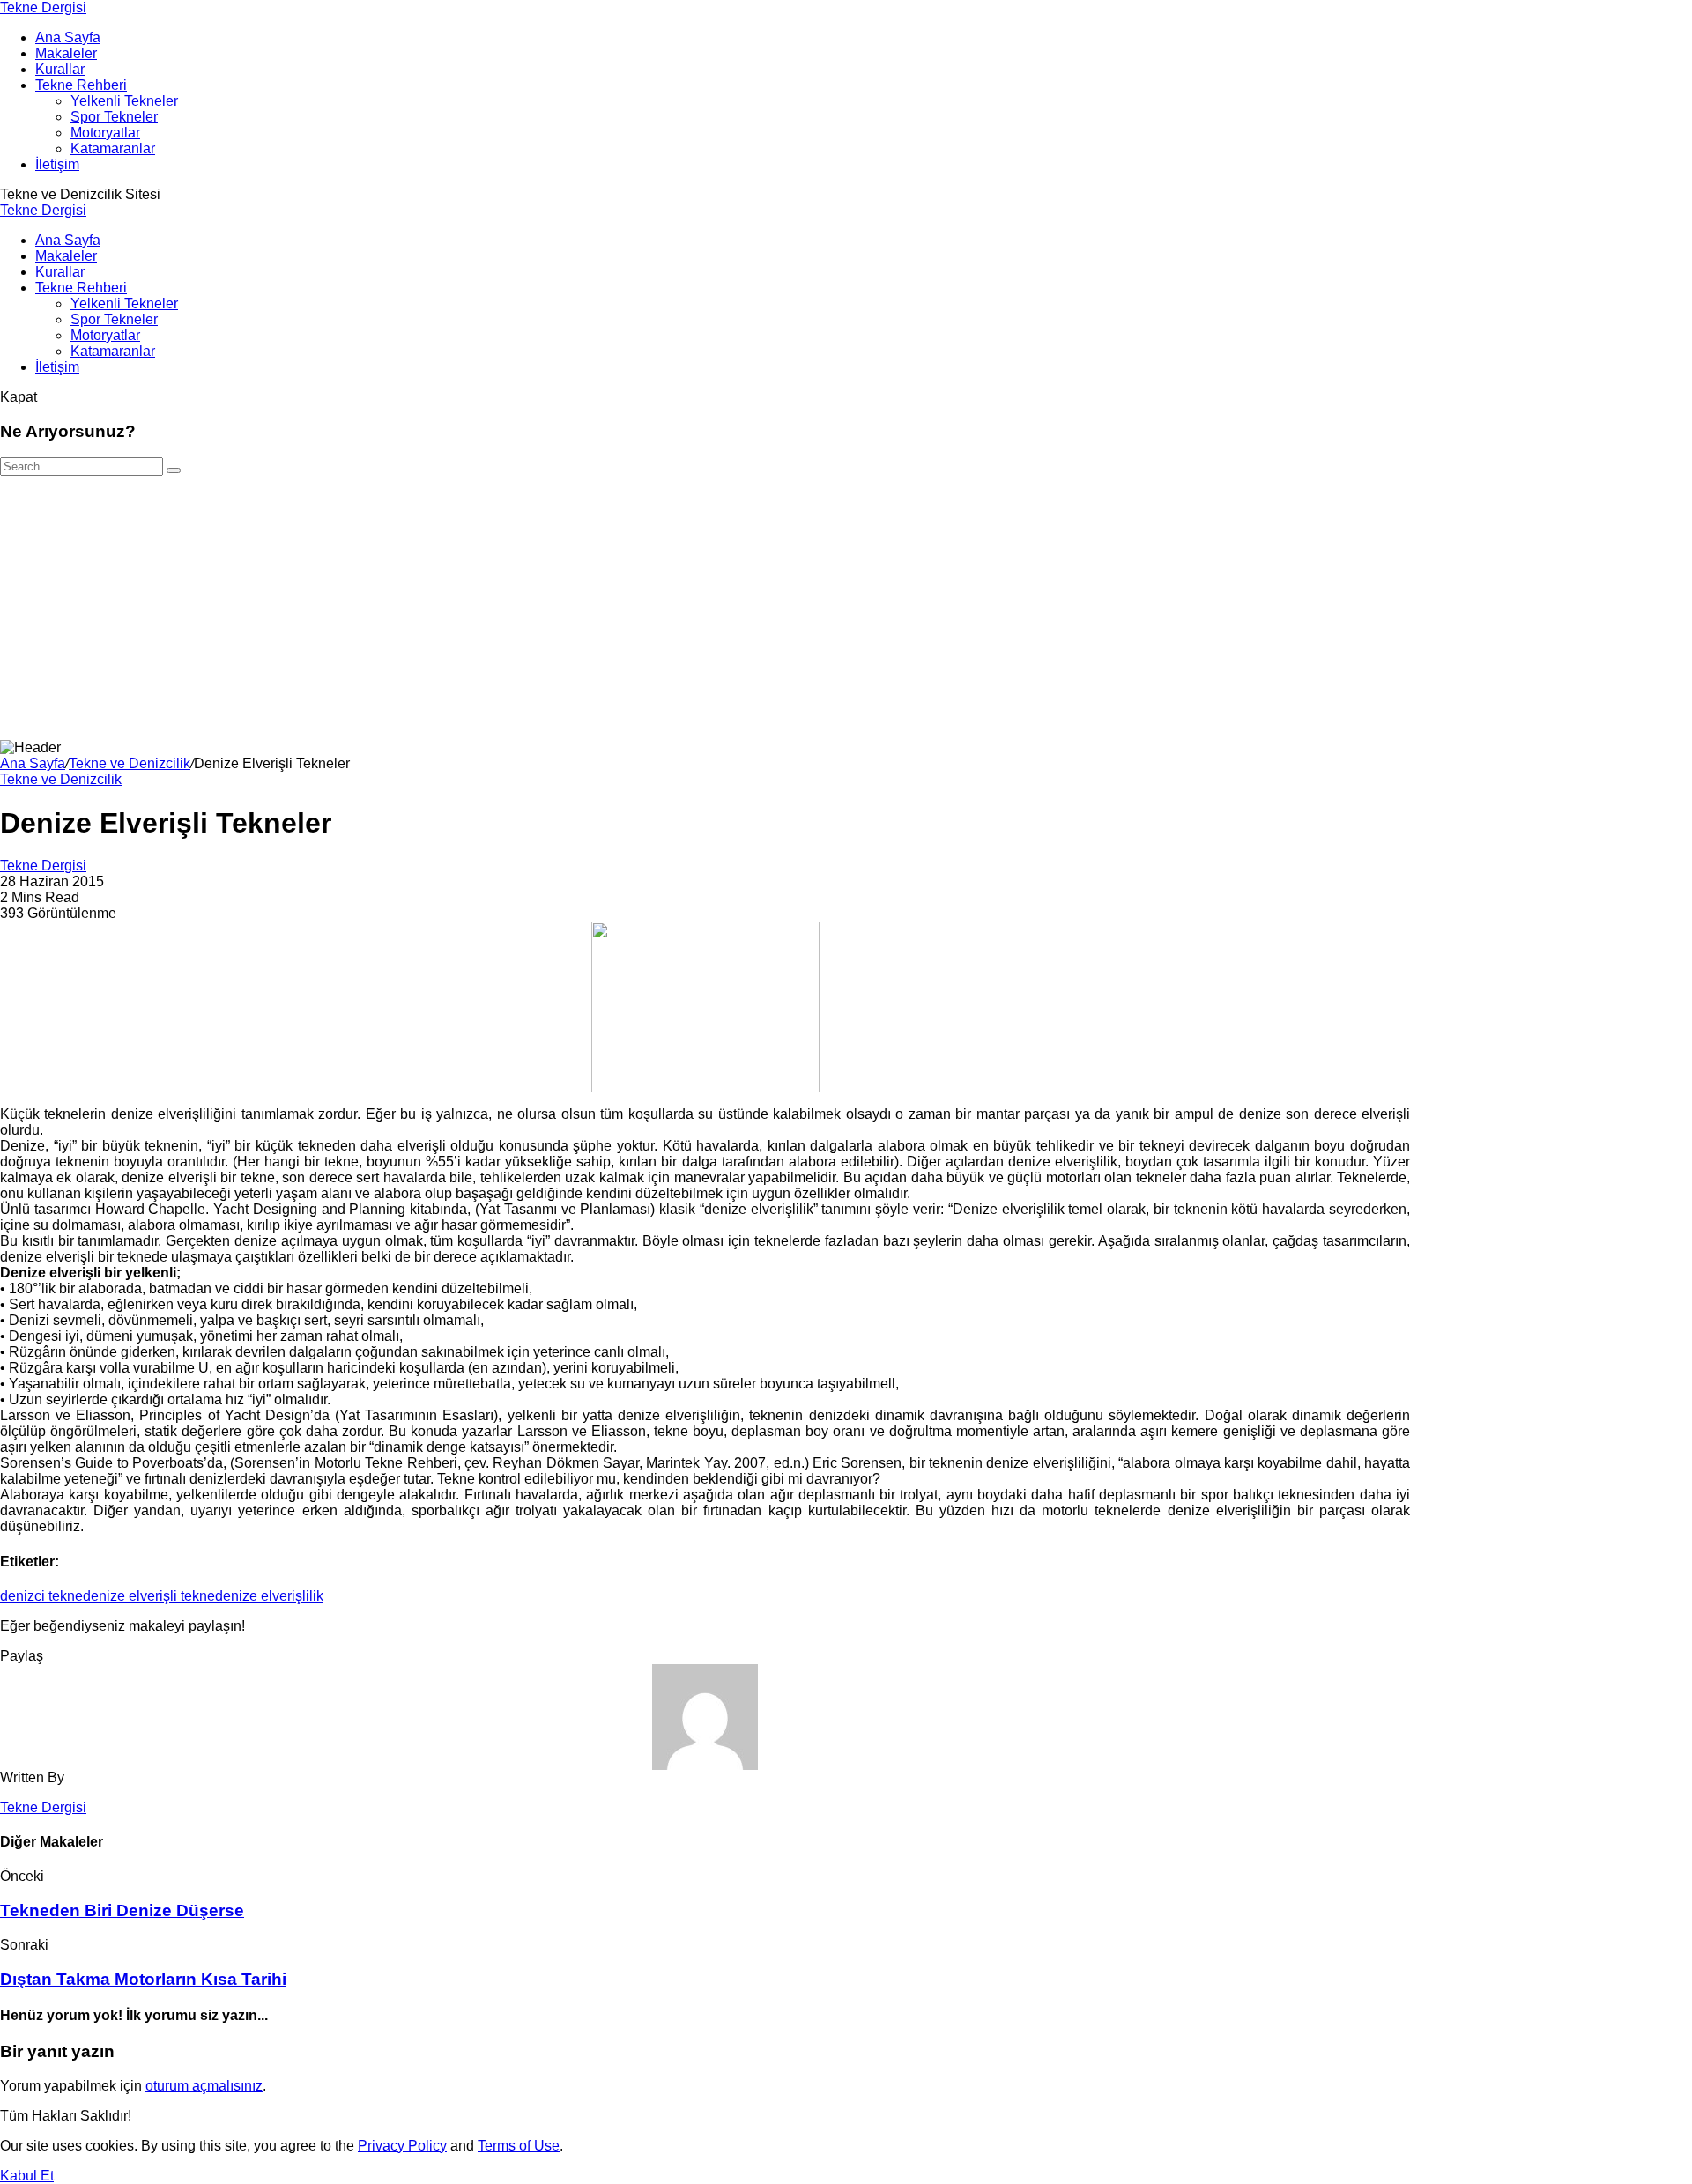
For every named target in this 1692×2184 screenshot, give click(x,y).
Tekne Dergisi (43, 7)
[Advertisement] (846, 608)
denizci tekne (41, 1596)
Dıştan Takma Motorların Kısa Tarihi (143, 1979)
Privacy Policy (402, 2146)
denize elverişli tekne (149, 1596)
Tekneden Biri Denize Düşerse (122, 1910)
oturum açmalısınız (204, 2086)
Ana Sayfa (33, 763)
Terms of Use (519, 2146)
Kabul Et (27, 2176)
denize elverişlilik (269, 1596)
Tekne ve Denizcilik (130, 763)
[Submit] (174, 470)
